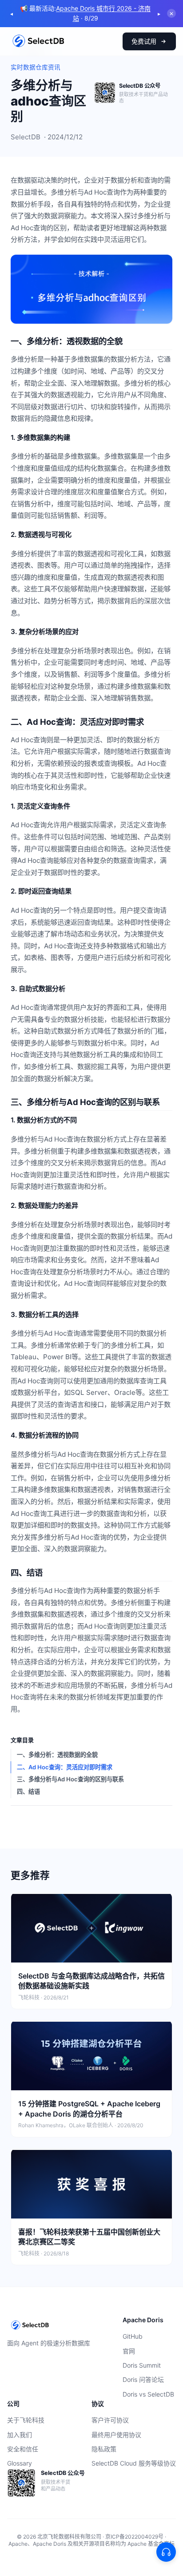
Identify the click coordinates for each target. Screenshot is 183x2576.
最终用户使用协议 (116, 2435)
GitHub (133, 2336)
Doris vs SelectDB (148, 2394)
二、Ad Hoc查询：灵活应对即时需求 (65, 1767)
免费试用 (144, 41)
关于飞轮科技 (26, 2420)
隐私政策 (104, 2449)
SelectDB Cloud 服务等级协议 (134, 2463)
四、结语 (28, 1792)
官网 (129, 2351)
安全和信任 (23, 2449)
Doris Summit (142, 2365)
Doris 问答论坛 (143, 2379)
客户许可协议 (110, 2420)
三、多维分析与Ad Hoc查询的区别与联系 (70, 1779)
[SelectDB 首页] (38, 41)
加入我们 (20, 2435)
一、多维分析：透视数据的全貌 (57, 1755)
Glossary (20, 2463)
